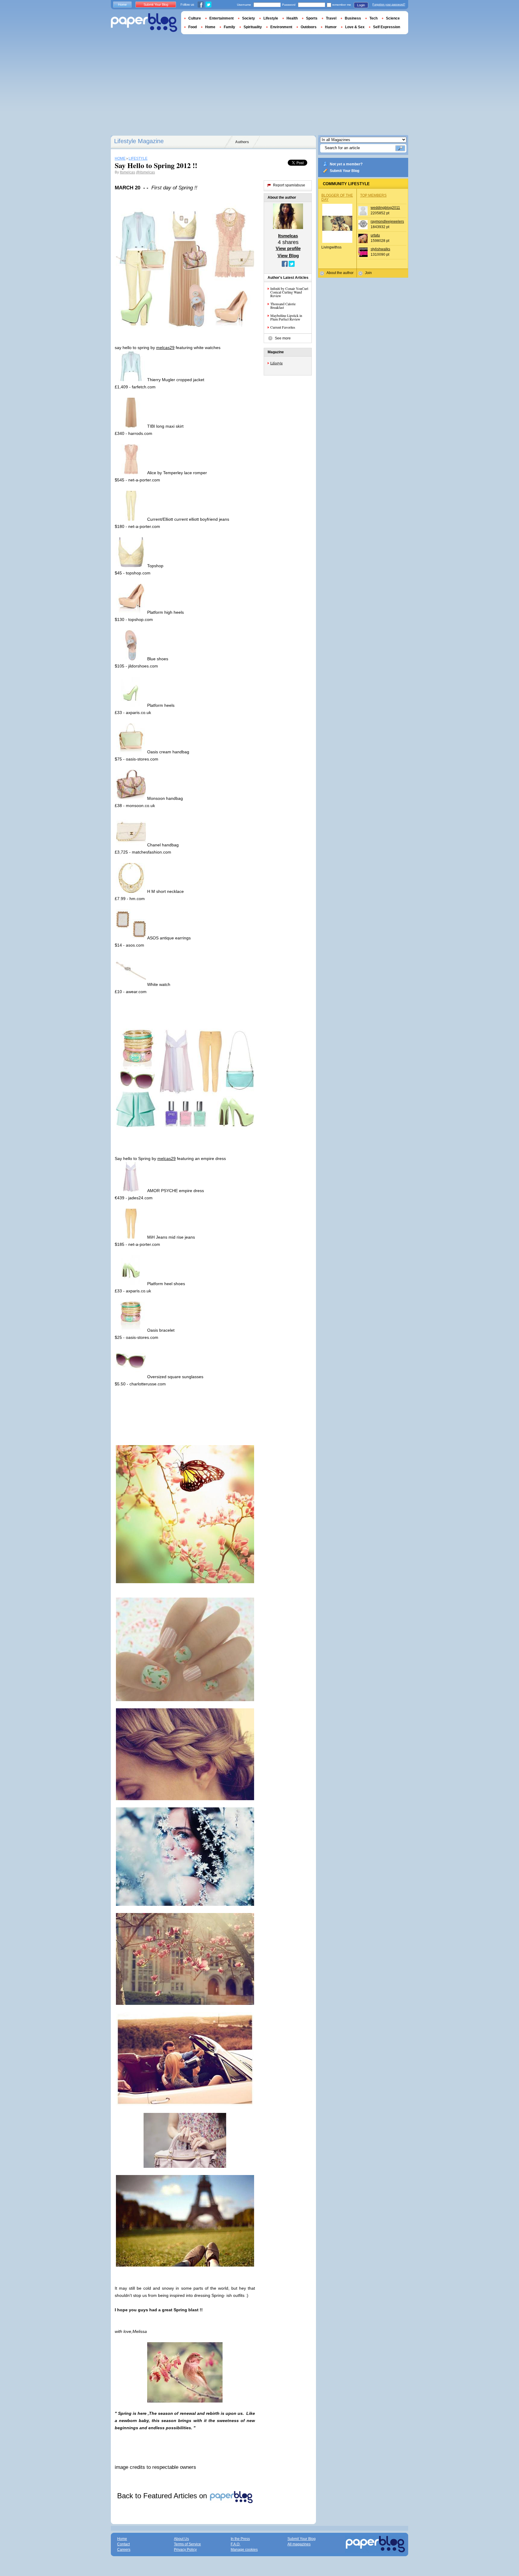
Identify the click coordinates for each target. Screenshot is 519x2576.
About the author (340, 273)
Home (122, 5)
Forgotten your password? (389, 5)
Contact (123, 2544)
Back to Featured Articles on (163, 2496)
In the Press (240, 2539)
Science (393, 18)
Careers (124, 2550)
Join (368, 273)
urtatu (375, 235)
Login (361, 5)
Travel (331, 18)
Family (229, 27)
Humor (331, 27)
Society (249, 18)
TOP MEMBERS (373, 195)
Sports (312, 18)
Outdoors (309, 27)
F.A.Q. (235, 2544)
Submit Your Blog (344, 171)
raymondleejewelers (387, 221)
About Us (181, 2539)
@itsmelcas (146, 172)
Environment (281, 27)
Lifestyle (276, 363)
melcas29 (165, 348)
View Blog (288, 256)
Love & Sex (355, 27)
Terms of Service (187, 2544)
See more (283, 338)
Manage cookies (244, 2550)
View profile (288, 248)
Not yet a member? (346, 164)
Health (292, 18)
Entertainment (222, 18)
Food (193, 27)
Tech (373, 18)
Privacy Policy (185, 2550)
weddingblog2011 (385, 208)
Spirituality (253, 27)
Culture (195, 18)
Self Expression (387, 27)
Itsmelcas (127, 172)
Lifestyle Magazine (139, 141)
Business (353, 18)
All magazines (299, 2544)
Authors (242, 142)
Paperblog (144, 23)
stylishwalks (380, 249)
